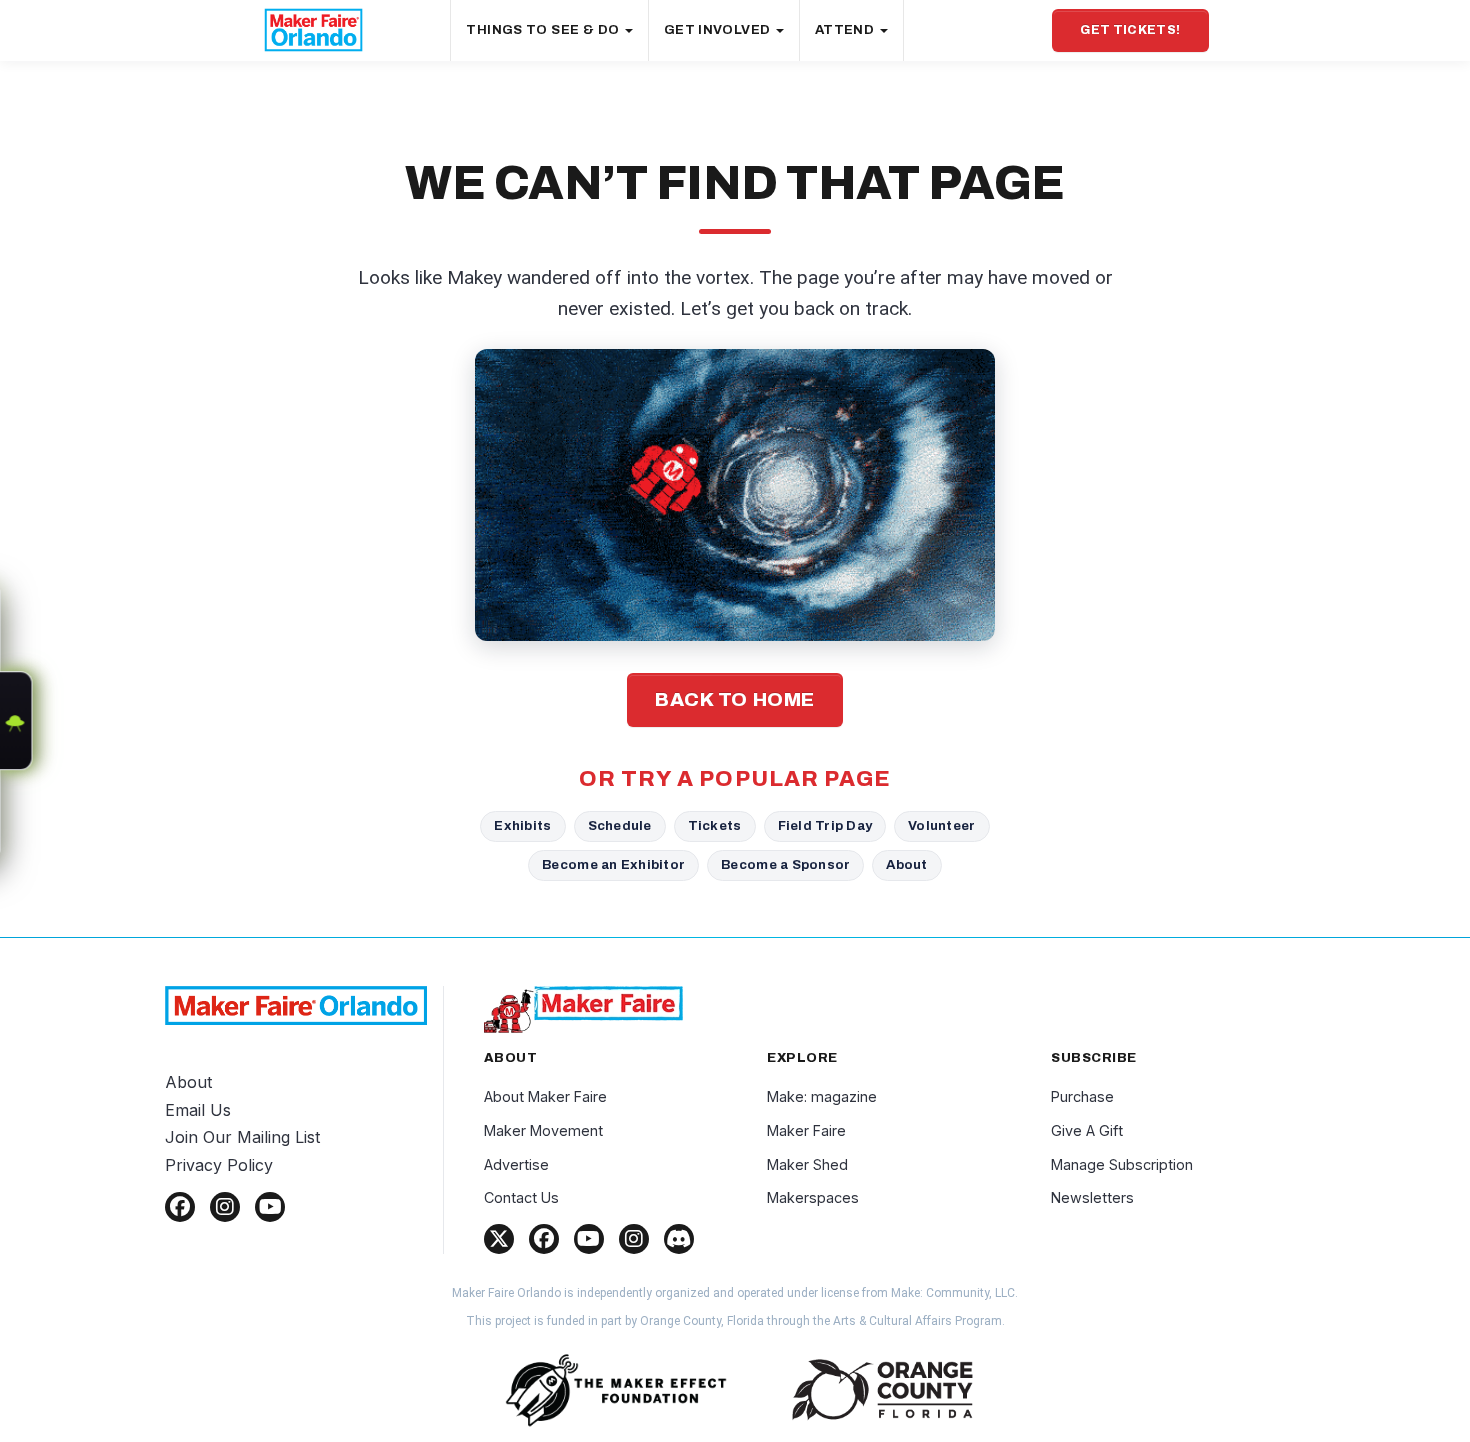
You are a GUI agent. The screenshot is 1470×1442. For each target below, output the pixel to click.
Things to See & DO (544, 30)
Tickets (715, 825)
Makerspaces (813, 1197)
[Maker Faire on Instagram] (634, 1239)
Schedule (620, 825)
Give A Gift (1087, 1130)
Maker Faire (806, 1130)
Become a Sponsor (785, 864)
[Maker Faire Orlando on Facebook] (180, 1207)
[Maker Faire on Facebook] (544, 1239)
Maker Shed (807, 1164)
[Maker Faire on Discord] (679, 1239)
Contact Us (521, 1197)
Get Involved (719, 30)
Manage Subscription (1122, 1164)
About (906, 864)
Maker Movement (543, 1130)
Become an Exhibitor (613, 864)
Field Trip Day (825, 825)
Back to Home (735, 699)
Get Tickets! (1130, 30)
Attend (846, 30)
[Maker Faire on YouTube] (589, 1239)
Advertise (516, 1164)
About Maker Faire (545, 1096)
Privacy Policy (219, 1165)
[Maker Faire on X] (499, 1239)
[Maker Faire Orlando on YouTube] (270, 1207)
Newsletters (1092, 1197)
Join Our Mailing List (242, 1137)
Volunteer (941, 825)
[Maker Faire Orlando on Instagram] (225, 1207)
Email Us (198, 1110)
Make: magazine (822, 1096)
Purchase (1082, 1096)
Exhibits (522, 825)
